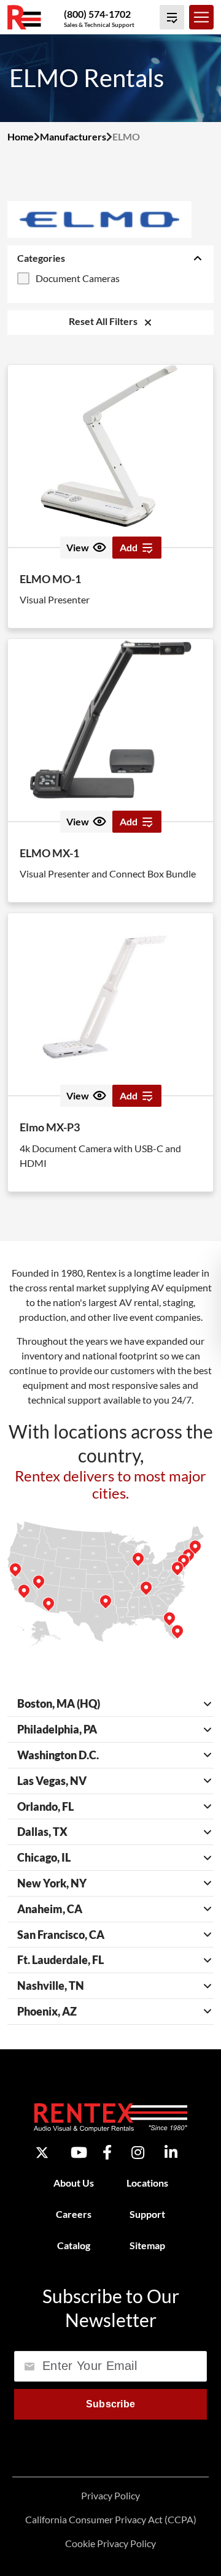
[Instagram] (138, 2152)
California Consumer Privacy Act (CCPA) (111, 2519)
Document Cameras (78, 278)
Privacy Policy (110, 2495)
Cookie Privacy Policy (110, 2543)
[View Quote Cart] (172, 17)
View (78, 547)
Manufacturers (73, 136)
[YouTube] (79, 2152)
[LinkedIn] (171, 2152)
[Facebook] (107, 2152)
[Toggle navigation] (201, 17)
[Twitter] (42, 2153)
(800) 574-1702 (97, 14)
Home (21, 136)
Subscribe (111, 2404)
